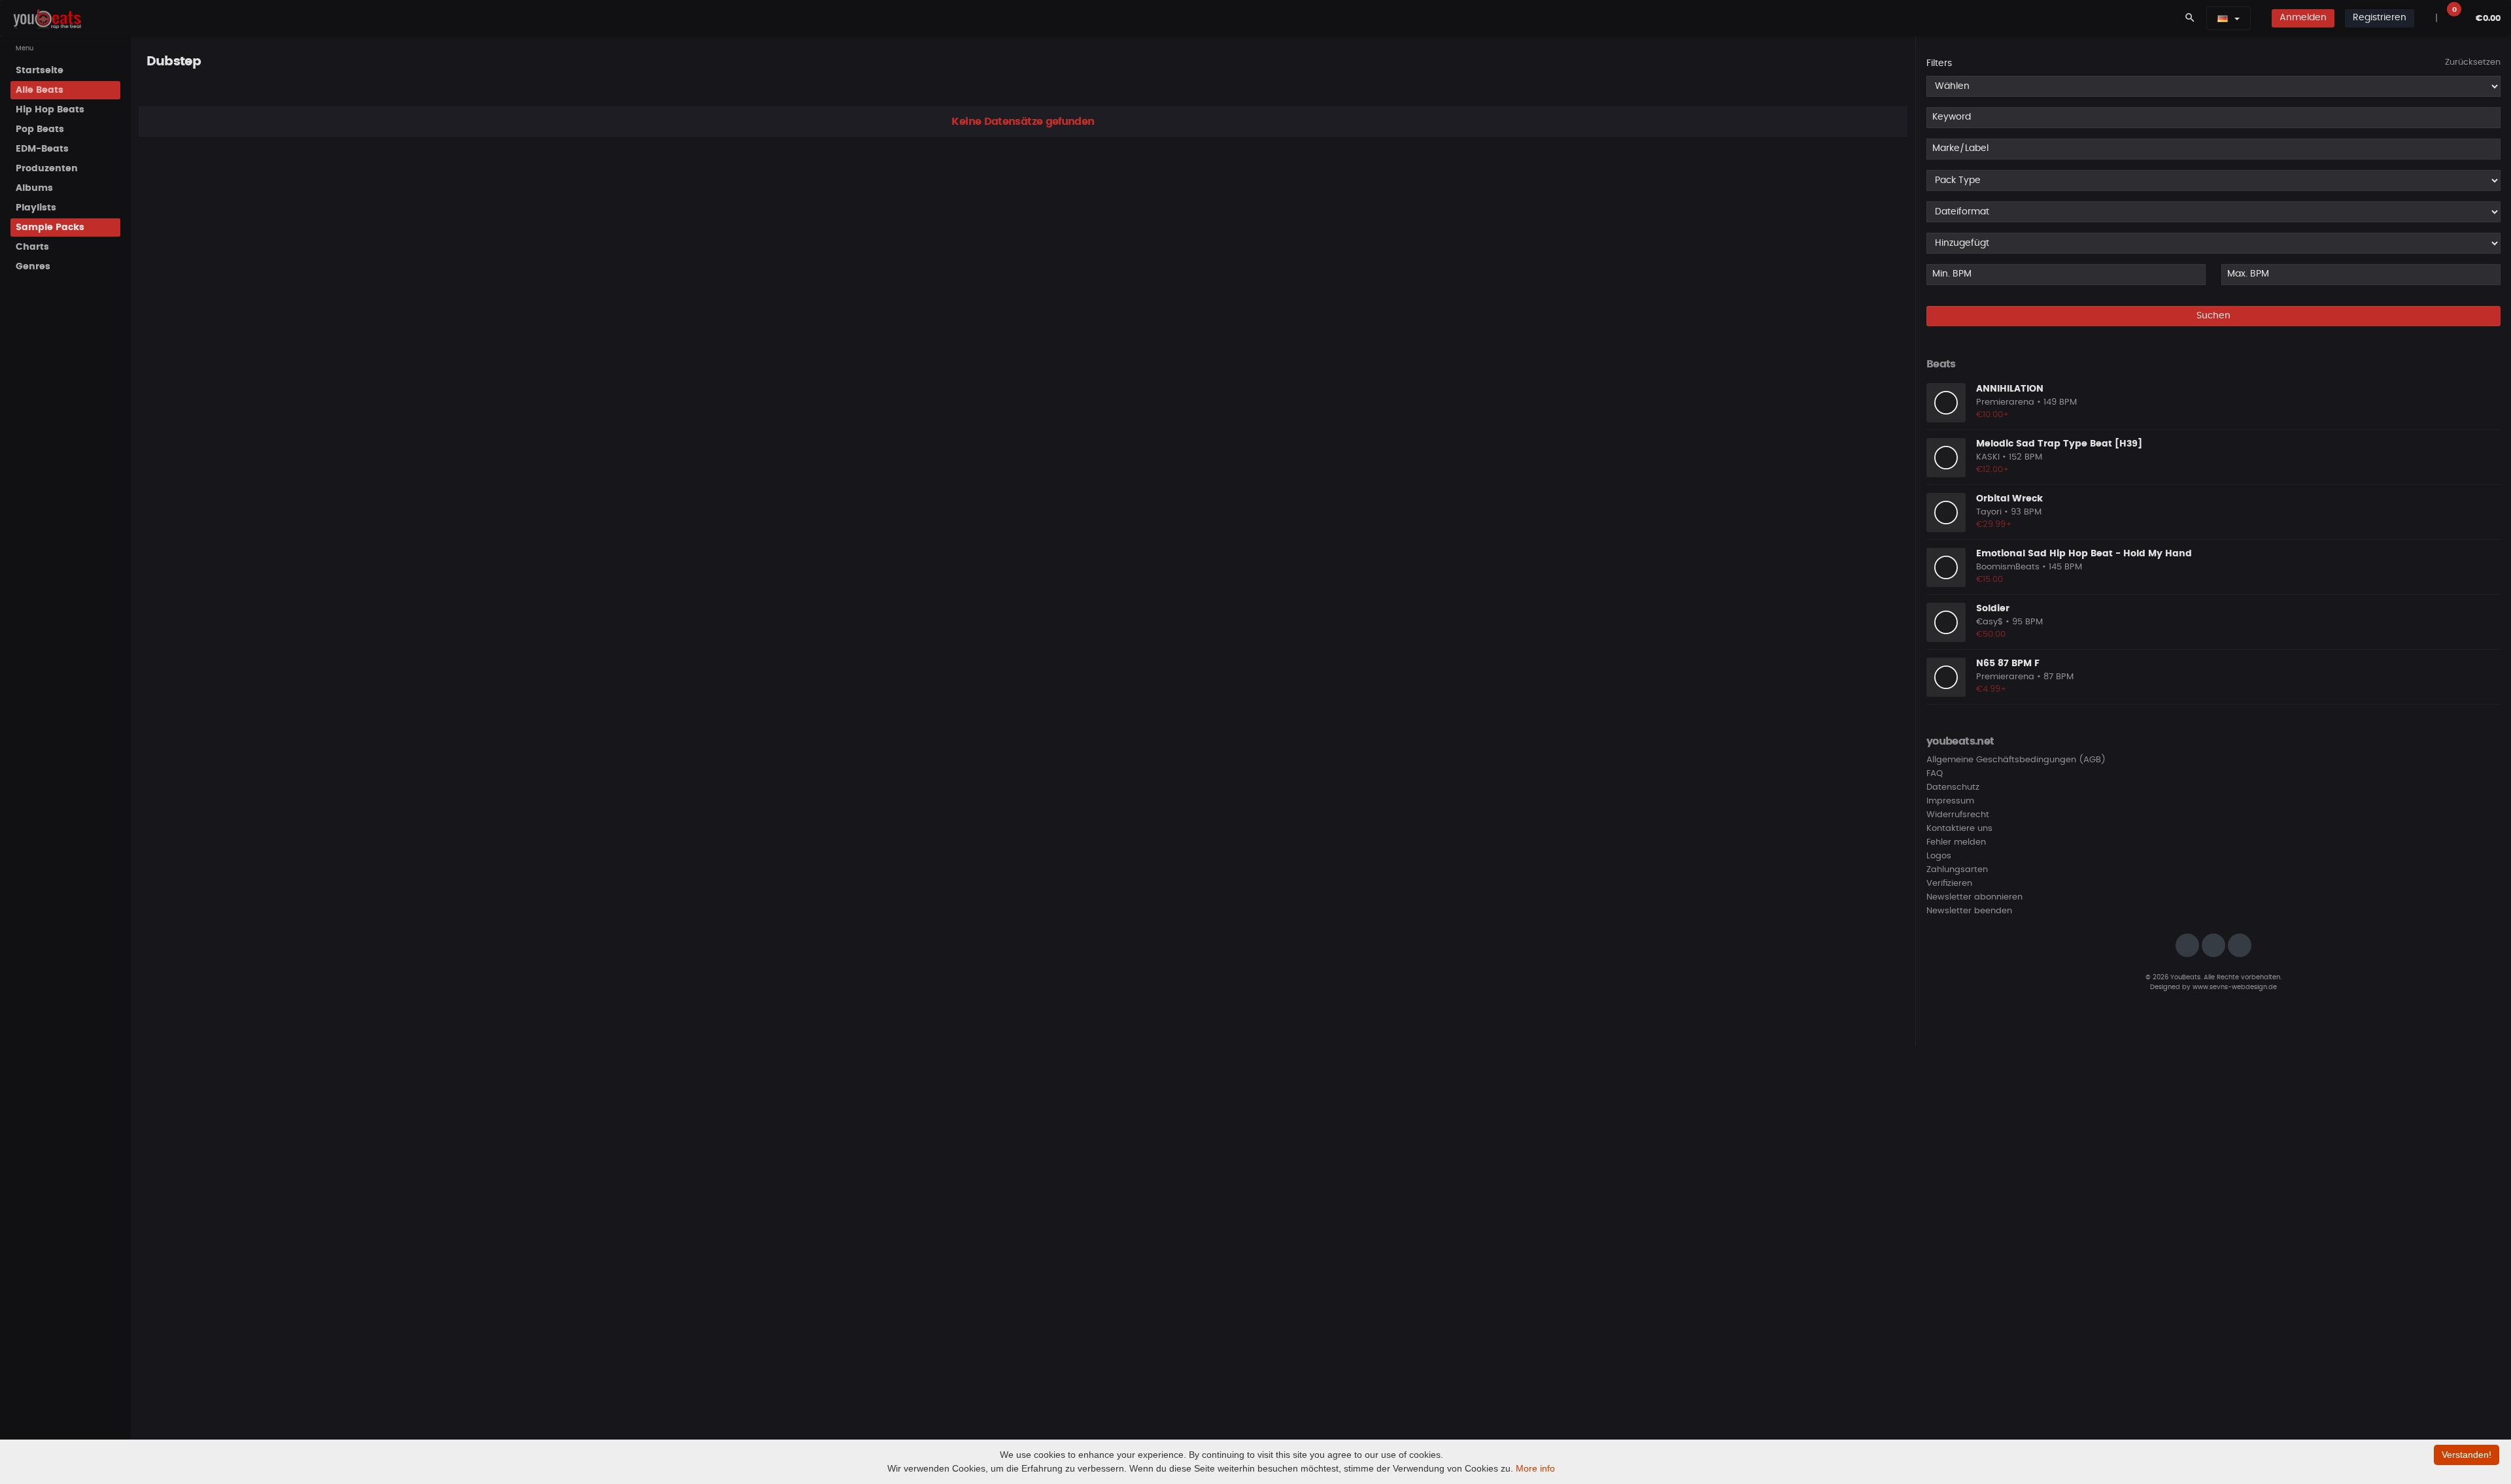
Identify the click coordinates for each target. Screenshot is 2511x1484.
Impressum (1950, 801)
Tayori (1989, 512)
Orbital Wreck (2009, 499)
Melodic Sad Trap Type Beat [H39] (2059, 444)
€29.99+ (1994, 525)
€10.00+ (1993, 415)
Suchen (2213, 316)
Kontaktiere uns (1959, 829)
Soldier (1993, 609)
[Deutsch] (2223, 18)
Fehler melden (1956, 842)
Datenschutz (1953, 787)
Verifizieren (1949, 884)
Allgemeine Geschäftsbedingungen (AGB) (2016, 760)
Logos (1939, 856)
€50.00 (1991, 634)
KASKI (1988, 457)
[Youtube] (2240, 945)
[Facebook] (2213, 945)
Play (1946, 403)
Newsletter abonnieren (1974, 897)
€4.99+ (1991, 689)
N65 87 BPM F (2008, 664)
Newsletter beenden (1969, 911)
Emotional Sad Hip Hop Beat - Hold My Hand (2084, 554)
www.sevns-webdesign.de (2235, 987)
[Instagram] (2187, 945)
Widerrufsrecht (1958, 815)
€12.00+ (1993, 470)
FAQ (1935, 774)
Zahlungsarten (1957, 870)
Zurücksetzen (2473, 62)
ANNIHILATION (2010, 389)
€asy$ (1990, 622)
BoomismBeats (2008, 567)
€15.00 (1990, 580)
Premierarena (2005, 402)
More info (1535, 1468)
